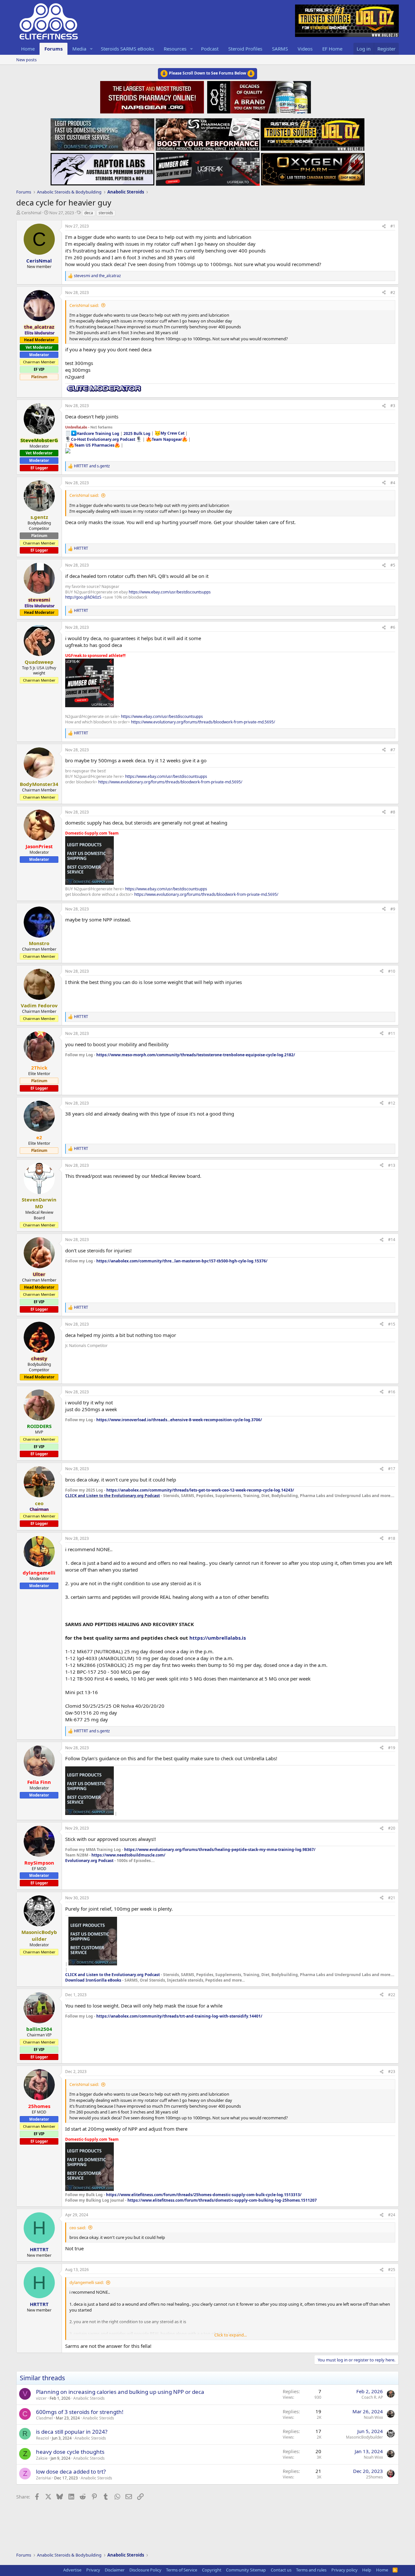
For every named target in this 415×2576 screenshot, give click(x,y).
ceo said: (78, 2228)
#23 (392, 2072)
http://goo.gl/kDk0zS (83, 597)
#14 (392, 1240)
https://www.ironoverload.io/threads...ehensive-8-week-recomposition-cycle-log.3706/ (179, 1420)
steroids (106, 213)
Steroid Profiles (245, 49)
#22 (392, 1995)
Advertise (72, 2570)
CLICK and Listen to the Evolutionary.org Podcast (113, 1496)
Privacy (93, 2570)
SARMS (280, 49)
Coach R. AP (372, 2397)
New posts (26, 60)
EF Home (332, 49)
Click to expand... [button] (231, 2335)
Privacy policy (344, 2570)
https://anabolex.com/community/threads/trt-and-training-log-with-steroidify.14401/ (179, 2016)
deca (89, 213)
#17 (392, 1469)
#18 (392, 1538)
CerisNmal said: (84, 305)
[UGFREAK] (208, 167)
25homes (374, 2477)
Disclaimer (115, 2570)
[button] (91, 49)
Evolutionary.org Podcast (89, 1861)
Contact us (281, 2570)
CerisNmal (31, 213)
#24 (392, 2215)
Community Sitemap (246, 2570)
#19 (392, 1748)
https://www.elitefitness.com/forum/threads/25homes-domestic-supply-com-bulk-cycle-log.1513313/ (204, 2195)
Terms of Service (182, 2570)
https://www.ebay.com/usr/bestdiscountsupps (170, 592)
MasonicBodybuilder (364, 2437)
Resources (175, 49)
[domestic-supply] (102, 133)
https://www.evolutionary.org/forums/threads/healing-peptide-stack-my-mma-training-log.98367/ (220, 1850)
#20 (392, 1828)
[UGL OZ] (313, 133)
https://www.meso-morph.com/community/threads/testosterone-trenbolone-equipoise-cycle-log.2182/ (196, 1055)
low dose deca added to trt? (71, 2471)
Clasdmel (44, 2418)
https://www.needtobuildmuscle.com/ (128, 1855)
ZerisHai (44, 2478)
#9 (393, 909)
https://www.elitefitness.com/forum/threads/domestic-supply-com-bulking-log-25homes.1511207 (222, 2200)
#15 (392, 1324)
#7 (393, 750)
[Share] (384, 226)
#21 (392, 1898)
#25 (392, 2270)
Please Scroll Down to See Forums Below (207, 73)
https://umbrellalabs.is (218, 1638)
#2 (393, 293)
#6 (393, 627)
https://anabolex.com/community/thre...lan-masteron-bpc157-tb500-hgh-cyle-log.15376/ (182, 1261)
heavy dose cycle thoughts (70, 2452)
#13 (392, 1165)
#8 (393, 812)
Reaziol (42, 2438)
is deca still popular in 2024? (72, 2432)
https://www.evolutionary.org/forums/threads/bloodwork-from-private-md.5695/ (203, 722)
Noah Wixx (373, 2417)
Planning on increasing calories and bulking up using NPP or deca (120, 2392)
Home (28, 49)
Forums (53, 49)
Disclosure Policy (145, 2570)
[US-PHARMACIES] (207, 133)
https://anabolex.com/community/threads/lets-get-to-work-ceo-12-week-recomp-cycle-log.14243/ (200, 1490)
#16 (392, 1392)
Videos (305, 49)
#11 (392, 1033)
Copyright (212, 2570)
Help (367, 2570)
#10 (392, 971)
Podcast (210, 49)
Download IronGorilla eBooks (93, 1980)
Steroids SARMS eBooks (127, 49)
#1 (393, 226)
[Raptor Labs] (102, 167)
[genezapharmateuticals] (258, 96)
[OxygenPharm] (313, 167)
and (97, 276)
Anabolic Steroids (89, 2398)
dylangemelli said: (87, 2282)
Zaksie (42, 2458)
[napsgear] (153, 96)
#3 (393, 406)
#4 (393, 483)
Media (79, 49)
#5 (393, 565)
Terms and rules (311, 2570)
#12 (392, 1103)
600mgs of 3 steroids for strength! (80, 2412)
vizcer (41, 2398)
